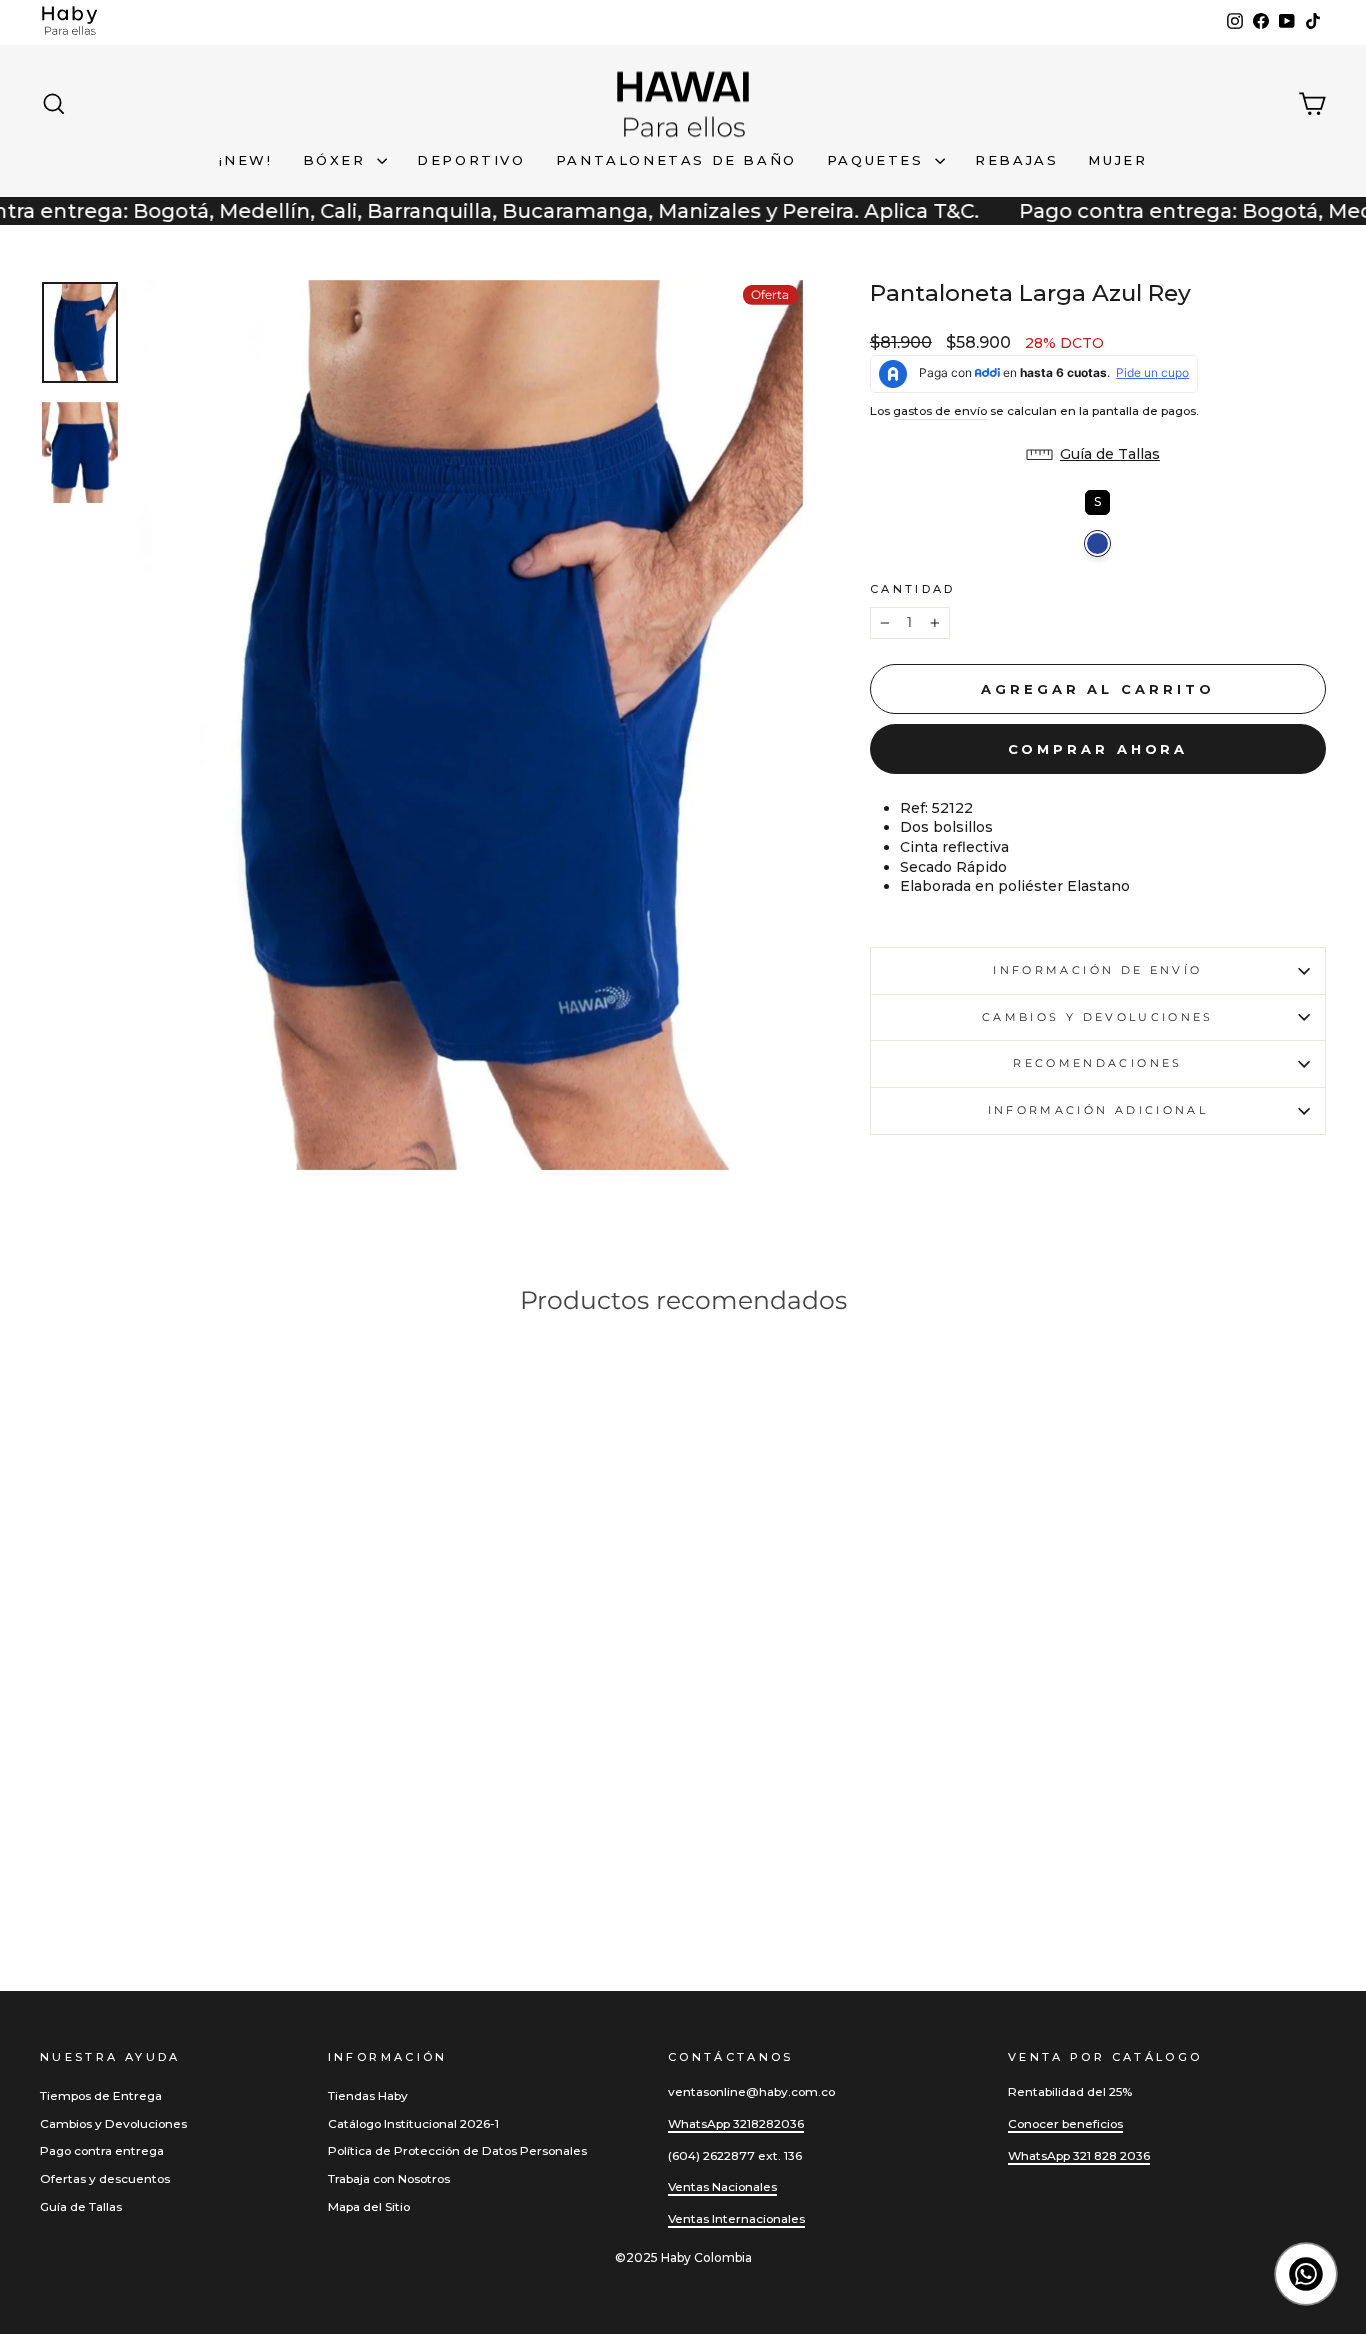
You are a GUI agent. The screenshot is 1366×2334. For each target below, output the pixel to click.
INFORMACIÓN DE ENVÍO (1097, 970)
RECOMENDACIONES (1097, 1063)
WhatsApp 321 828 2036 (1079, 2155)
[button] (1098, 455)
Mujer (1117, 160)
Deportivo (471, 160)
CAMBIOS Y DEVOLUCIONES (1098, 1017)
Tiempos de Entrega (101, 2095)
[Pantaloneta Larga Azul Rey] (51, 1860)
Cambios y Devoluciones (113, 2123)
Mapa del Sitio (369, 2206)
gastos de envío (940, 410)
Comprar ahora (1098, 749)
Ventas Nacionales (722, 2186)
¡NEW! (246, 160)
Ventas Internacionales (736, 2218)
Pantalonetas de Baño (676, 160)
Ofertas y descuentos (105, 2178)
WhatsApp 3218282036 (736, 2123)
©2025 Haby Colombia (683, 2257)
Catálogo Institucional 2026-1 (413, 2123)
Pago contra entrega (102, 2150)
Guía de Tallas (81, 2206)
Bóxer (338, 160)
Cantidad (913, 589)
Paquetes (878, 160)
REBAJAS (1016, 160)
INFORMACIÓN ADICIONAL (1098, 1110)
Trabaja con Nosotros (389, 2178)
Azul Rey (1097, 543)
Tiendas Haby (368, 2095)
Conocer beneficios (1065, 2123)
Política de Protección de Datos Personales (457, 2150)
